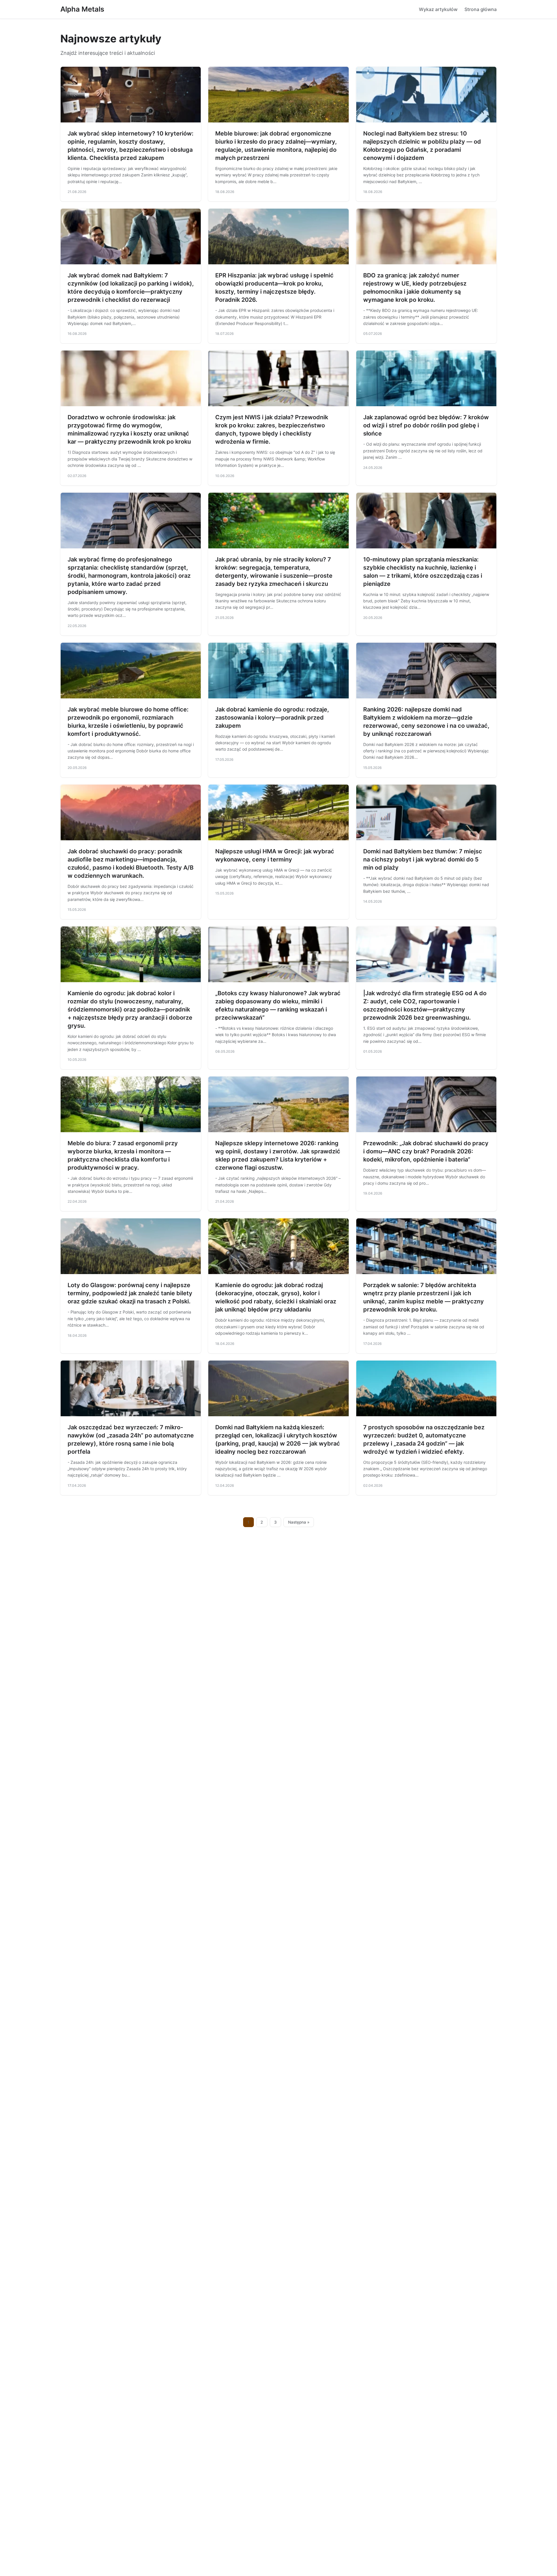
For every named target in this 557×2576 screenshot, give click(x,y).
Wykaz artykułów (438, 9)
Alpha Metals (82, 9)
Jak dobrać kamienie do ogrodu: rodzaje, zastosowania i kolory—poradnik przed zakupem (272, 718)
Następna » (299, 1522)
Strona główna (481, 9)
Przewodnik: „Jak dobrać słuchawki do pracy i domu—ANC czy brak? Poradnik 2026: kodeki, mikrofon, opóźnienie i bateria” (426, 1151)
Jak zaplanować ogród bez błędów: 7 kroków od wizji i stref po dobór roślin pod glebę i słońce (426, 425)
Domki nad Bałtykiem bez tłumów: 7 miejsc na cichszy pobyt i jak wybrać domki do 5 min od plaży (423, 859)
